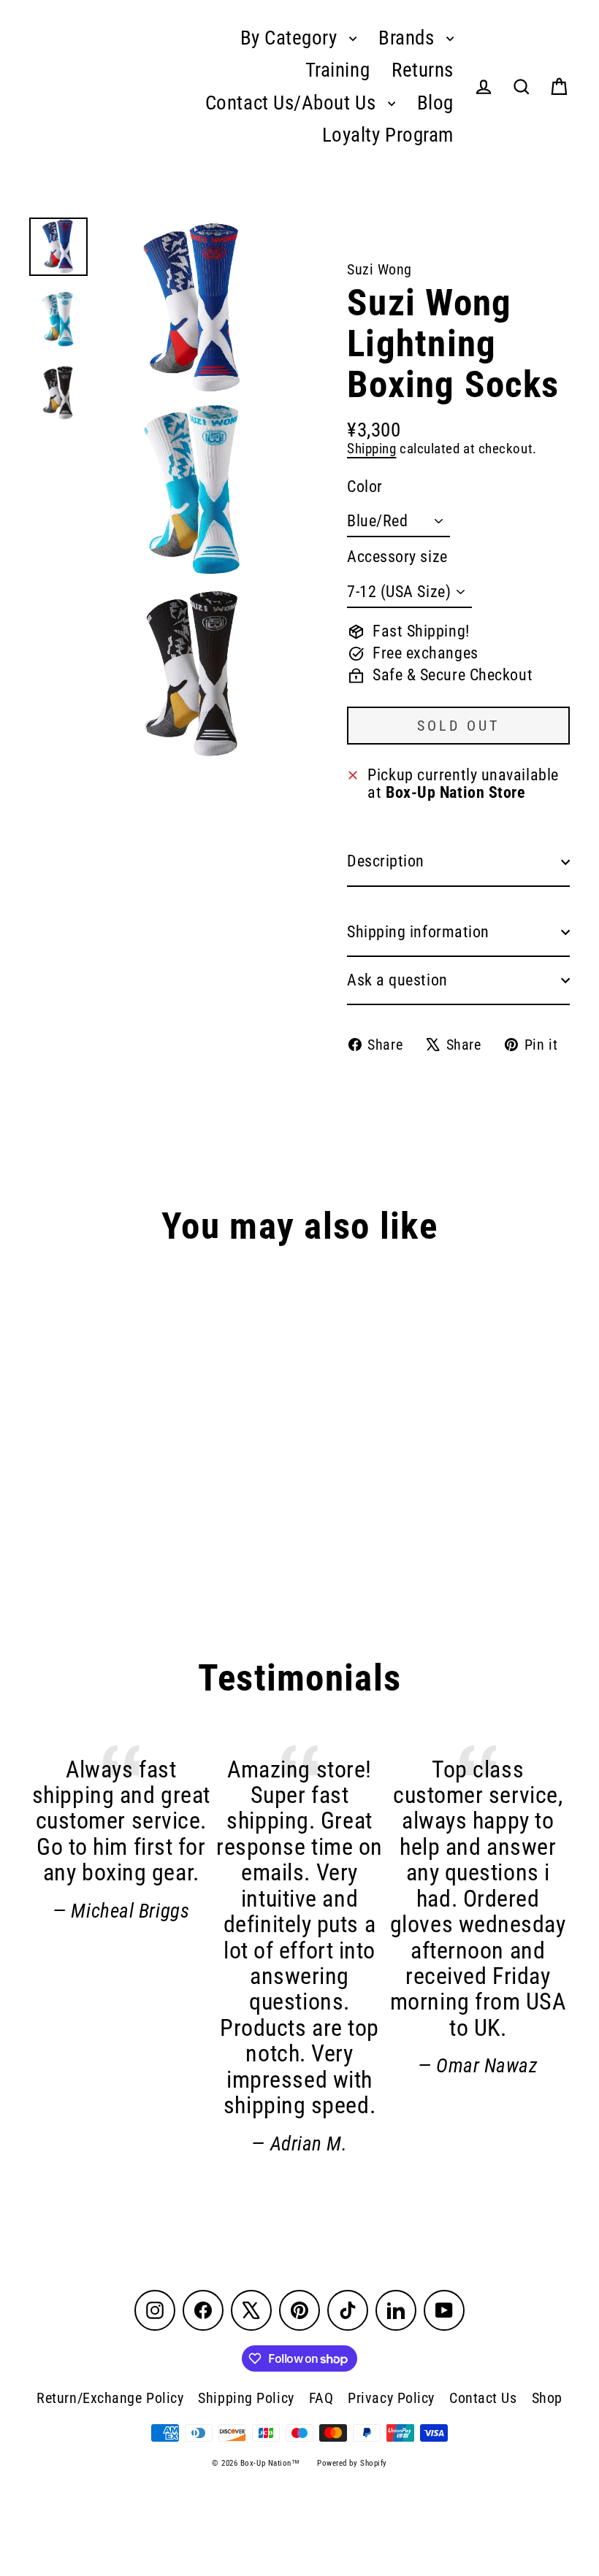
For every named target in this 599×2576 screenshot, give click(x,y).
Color (365, 487)
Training (337, 70)
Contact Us (483, 2398)
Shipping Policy (246, 2398)
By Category (291, 38)
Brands (409, 38)
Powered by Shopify (352, 2463)
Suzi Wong (379, 269)
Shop (547, 2398)
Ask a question (397, 980)
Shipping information (418, 932)
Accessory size (397, 557)
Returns (423, 70)
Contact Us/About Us (293, 103)
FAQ (321, 2398)
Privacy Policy (391, 2398)
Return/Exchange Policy (110, 2398)
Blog (435, 103)
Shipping (371, 449)
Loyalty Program (388, 135)
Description (386, 861)
